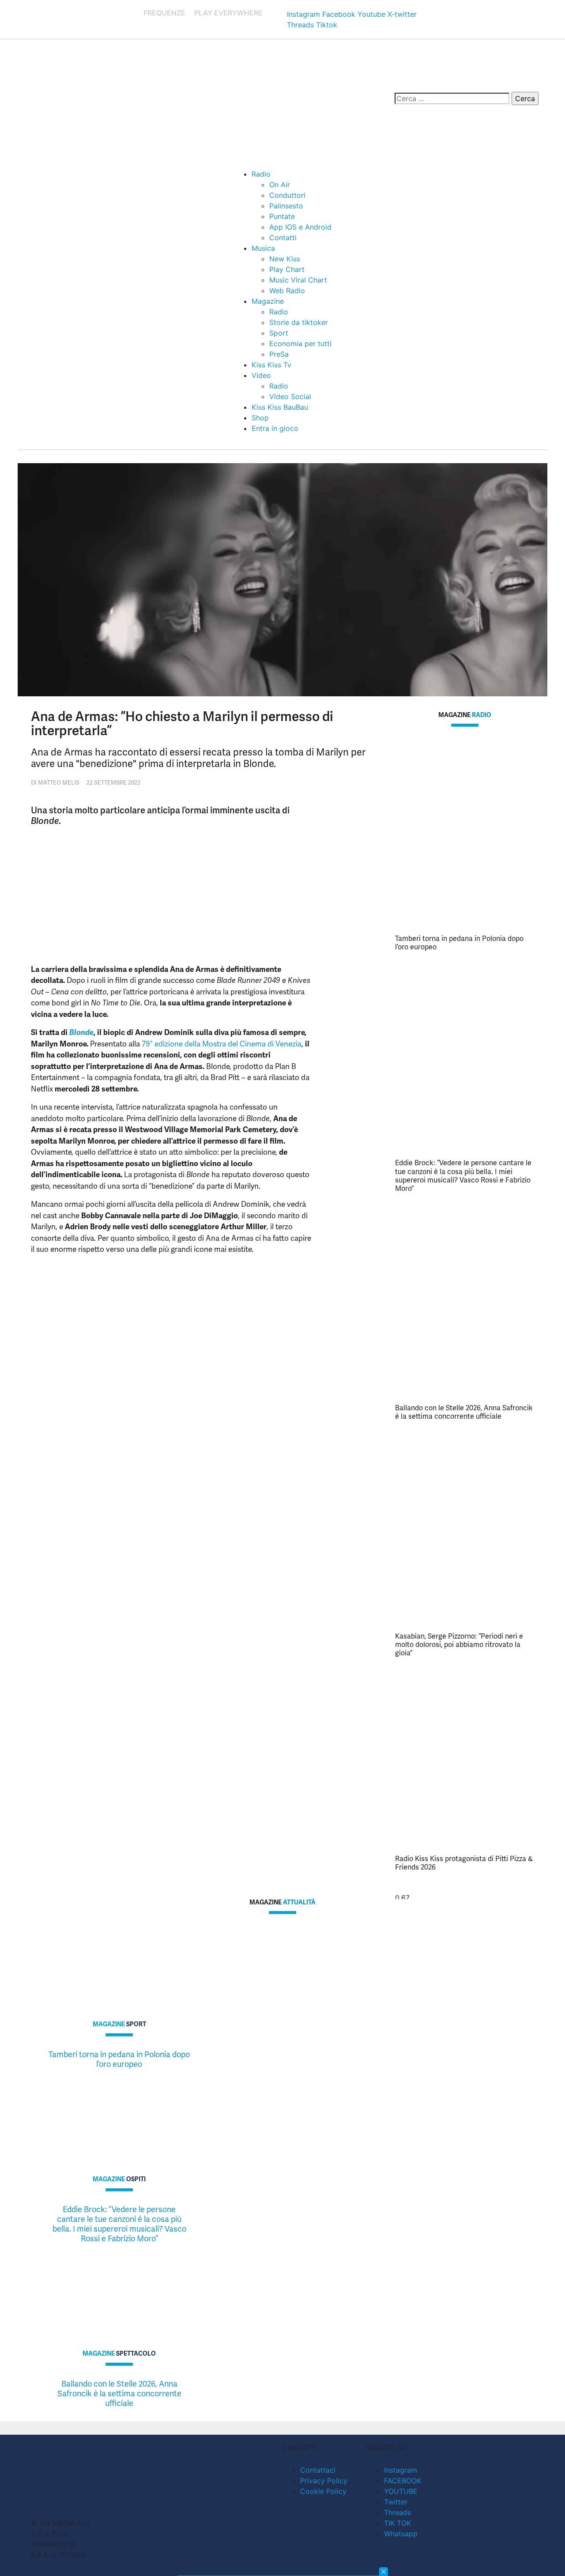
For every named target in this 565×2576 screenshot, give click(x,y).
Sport (279, 333)
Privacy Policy (324, 2481)
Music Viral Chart (298, 280)
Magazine (268, 301)
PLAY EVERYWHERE (228, 13)
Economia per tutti (300, 344)
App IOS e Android (300, 227)
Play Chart (287, 269)
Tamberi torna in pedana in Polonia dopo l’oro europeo (459, 943)
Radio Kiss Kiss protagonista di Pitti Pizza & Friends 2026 (464, 1863)
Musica (263, 248)
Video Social (290, 397)
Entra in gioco (275, 428)
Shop (260, 418)
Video (261, 375)
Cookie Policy (323, 2491)
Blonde (81, 1032)
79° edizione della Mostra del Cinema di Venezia (222, 1044)
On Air (280, 185)
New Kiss (285, 259)
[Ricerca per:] (452, 98)
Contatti (283, 238)
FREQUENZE (164, 13)
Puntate (282, 216)
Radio (261, 174)
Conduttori (287, 195)
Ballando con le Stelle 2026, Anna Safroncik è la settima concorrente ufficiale (464, 1412)
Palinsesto (286, 206)
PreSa (279, 354)
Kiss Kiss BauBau (280, 407)
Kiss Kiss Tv (271, 365)
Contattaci (318, 2470)
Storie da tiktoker (299, 322)
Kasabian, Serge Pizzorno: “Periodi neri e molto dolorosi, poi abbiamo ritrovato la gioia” (459, 1645)
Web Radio (287, 291)
